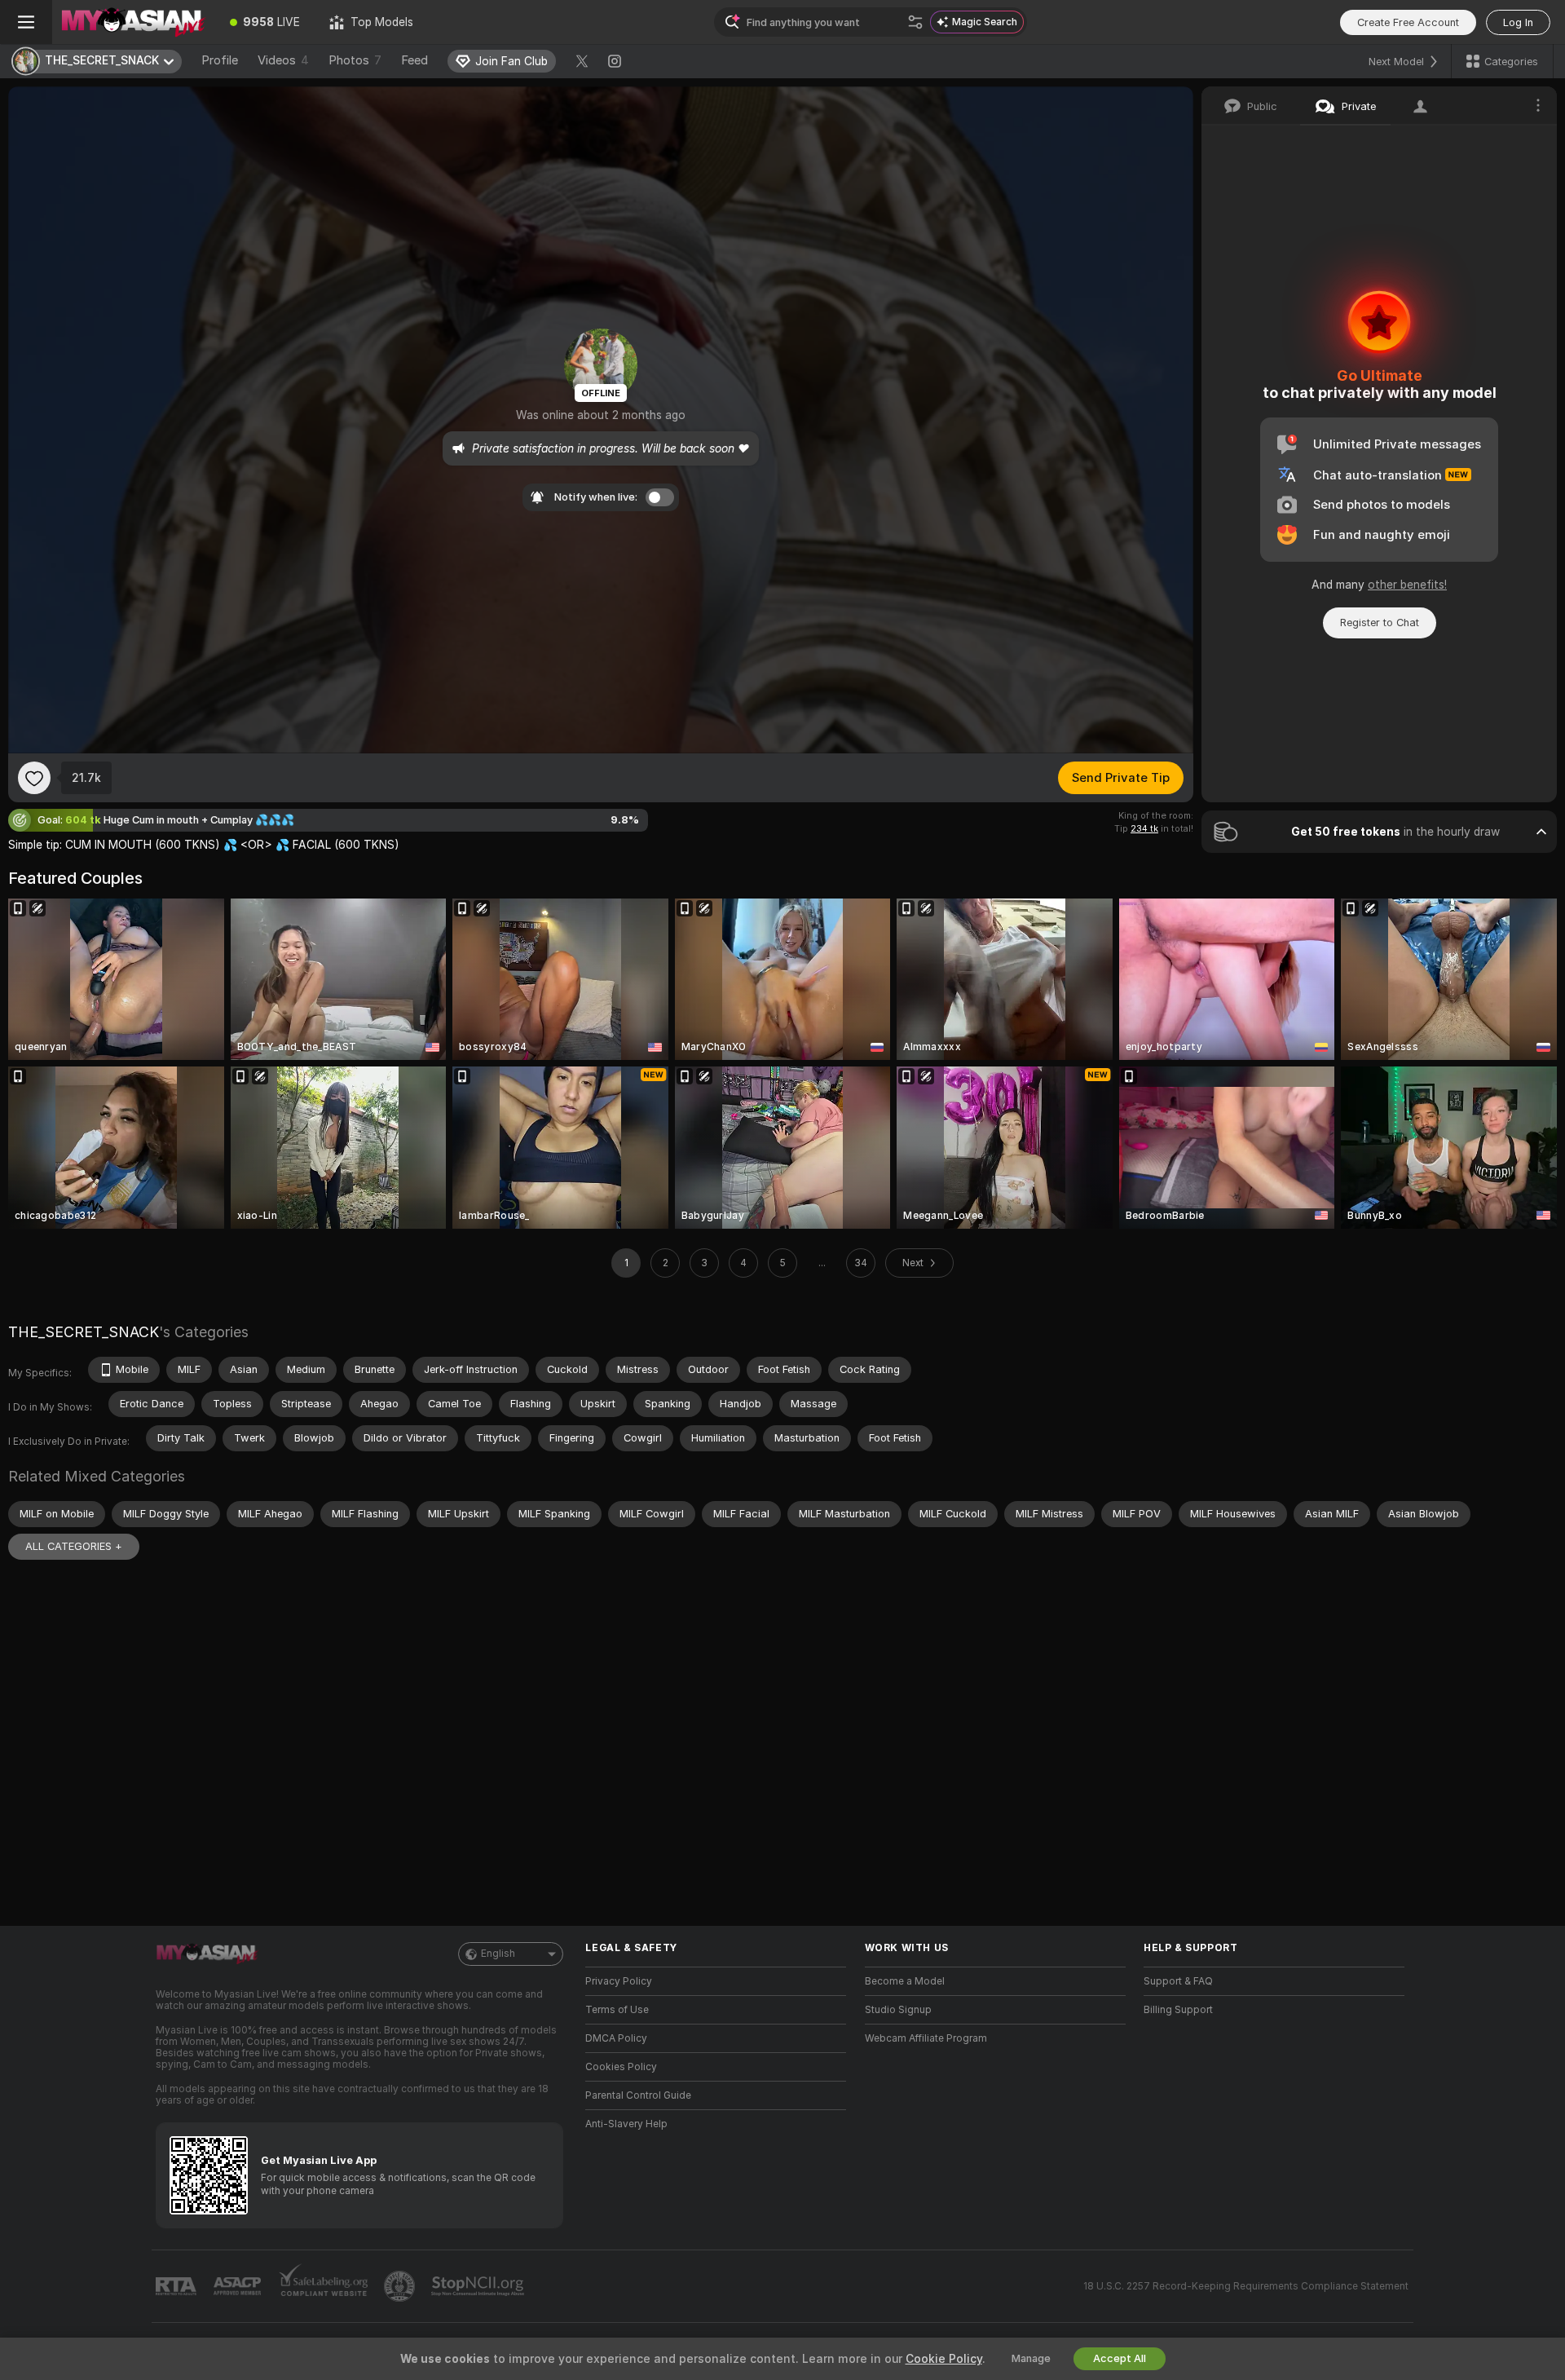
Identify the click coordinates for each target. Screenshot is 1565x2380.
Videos (283, 60)
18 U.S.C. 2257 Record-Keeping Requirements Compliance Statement (1246, 2286)
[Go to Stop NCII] (479, 2286)
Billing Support (1178, 2010)
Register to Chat (1380, 623)
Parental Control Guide (638, 2095)
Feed (414, 60)
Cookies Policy (621, 2067)
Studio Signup (898, 2010)
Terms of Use (617, 2010)
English (498, 1954)
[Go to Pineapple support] (401, 2286)
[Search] (915, 22)
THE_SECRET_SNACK (84, 1332)
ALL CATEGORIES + (74, 1546)
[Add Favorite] (34, 778)
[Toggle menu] (26, 22)
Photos (355, 60)
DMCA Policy (616, 2038)
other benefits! (1407, 585)
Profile (220, 60)
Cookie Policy (944, 2359)
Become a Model (905, 1981)
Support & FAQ (1178, 1981)
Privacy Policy (619, 1981)
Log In (1518, 22)
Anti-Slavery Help (626, 2124)
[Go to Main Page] (134, 22)
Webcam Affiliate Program (926, 2038)
